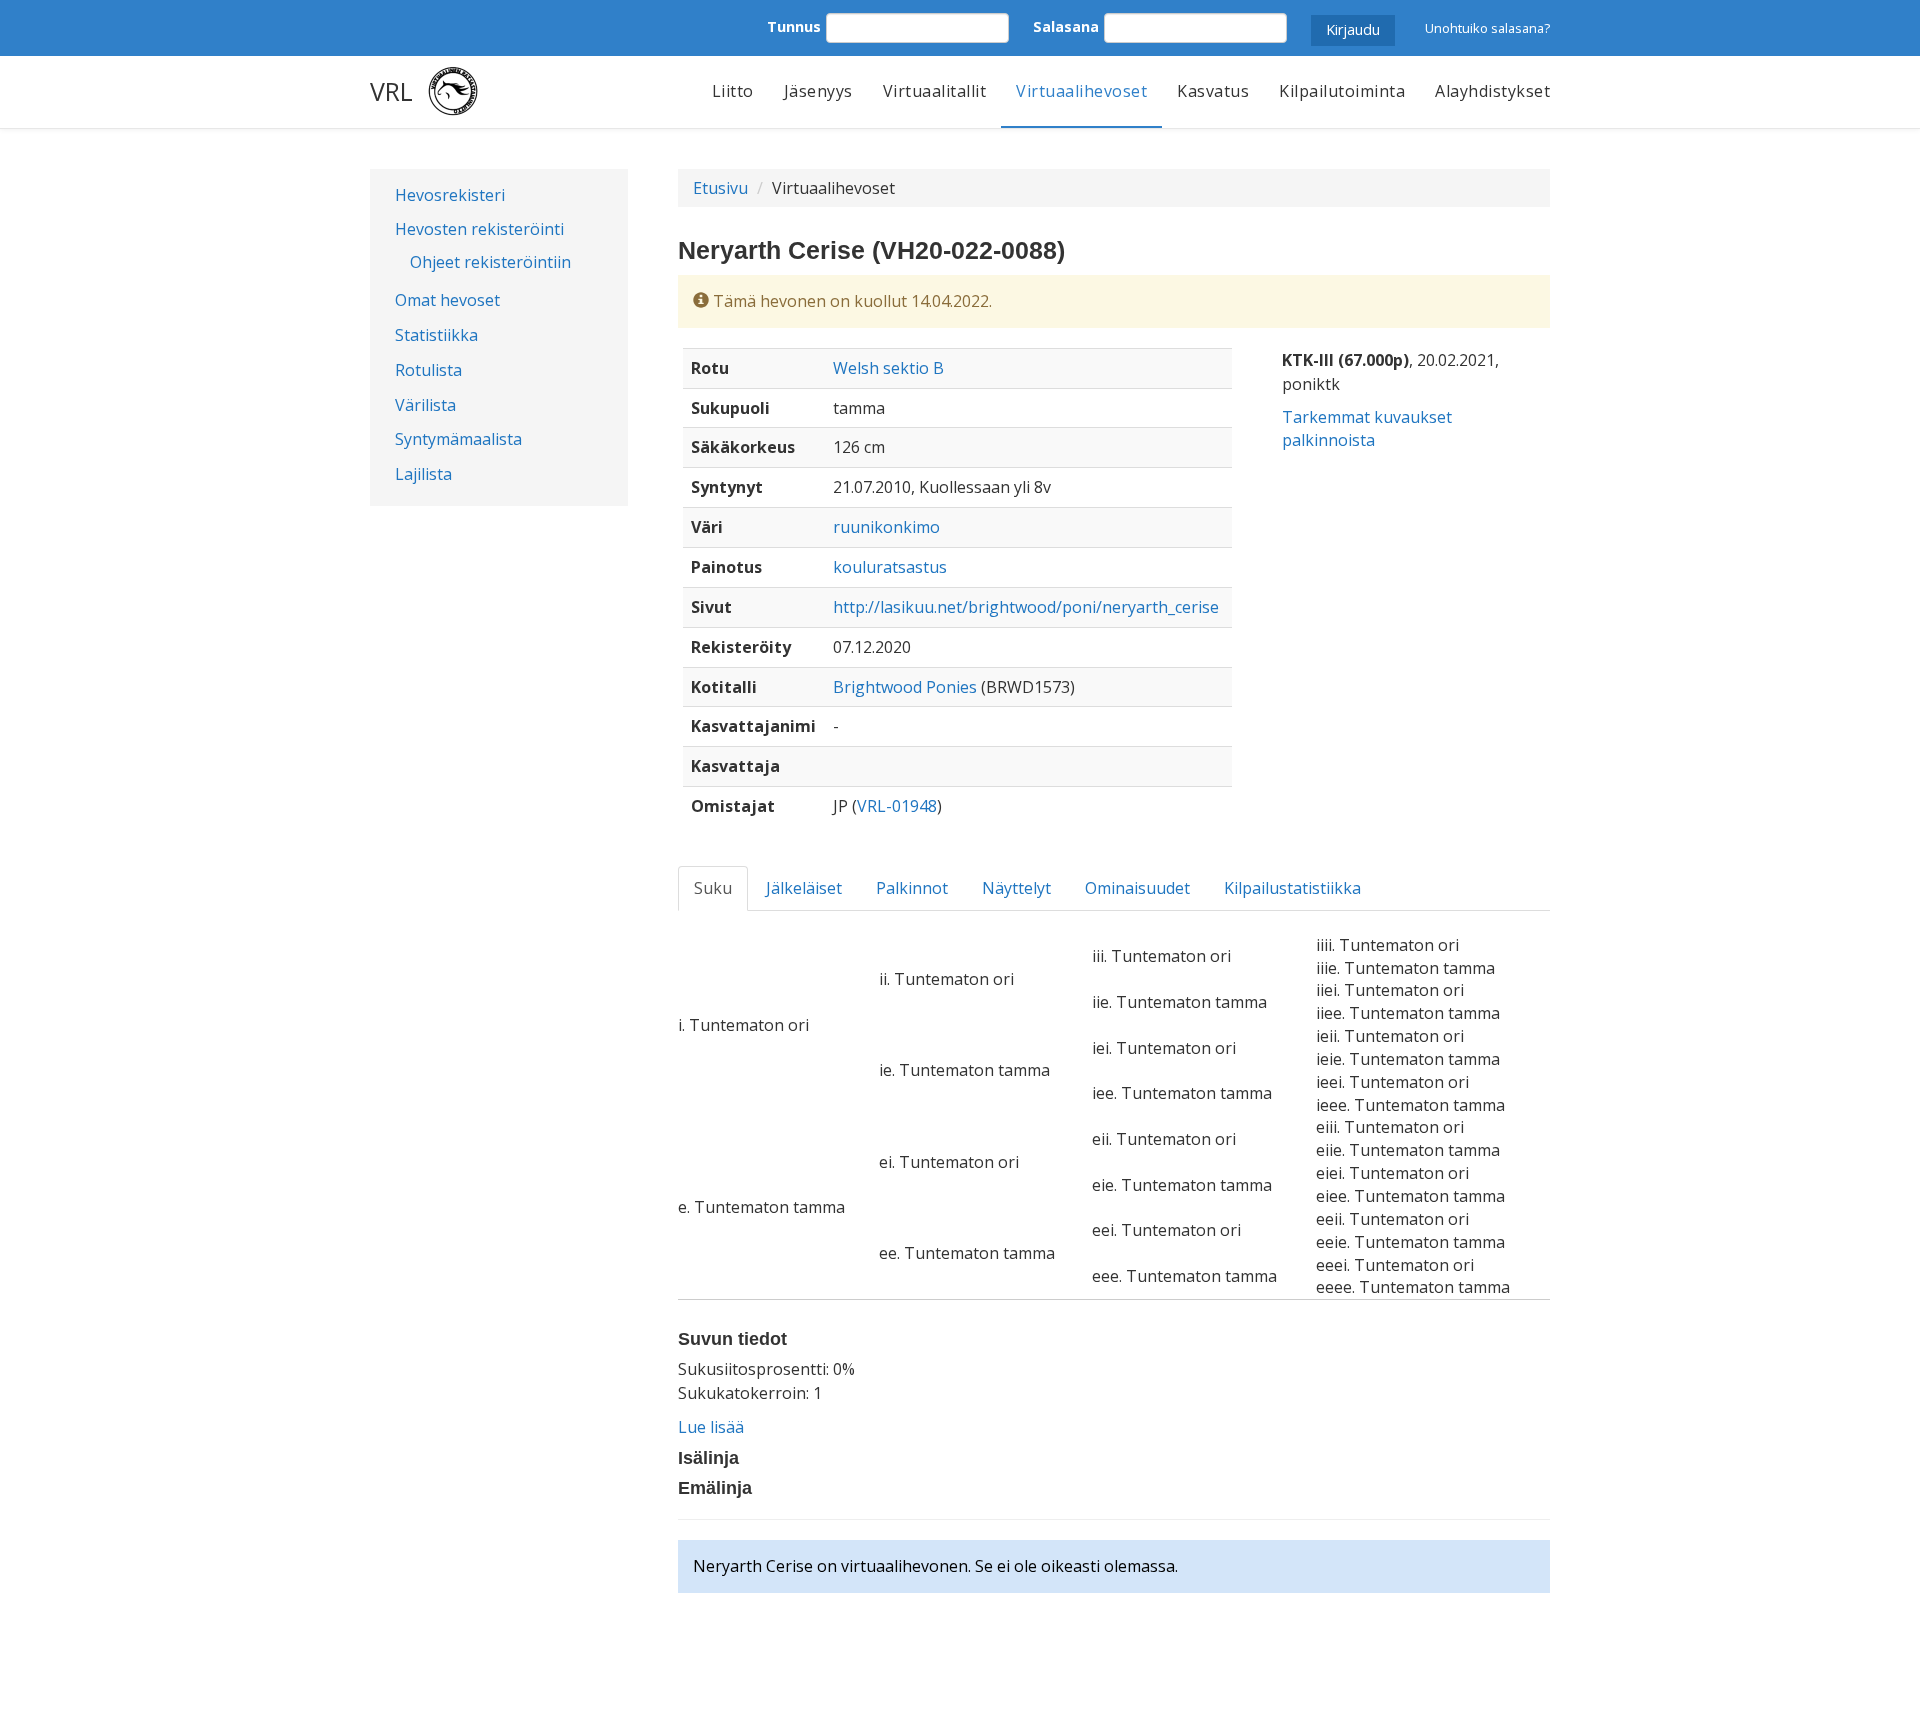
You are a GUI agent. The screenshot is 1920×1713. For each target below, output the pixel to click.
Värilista (425, 405)
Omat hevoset (447, 300)
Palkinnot (912, 888)
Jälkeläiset (804, 888)
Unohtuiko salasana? (1487, 28)
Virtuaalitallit (935, 91)
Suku (713, 888)
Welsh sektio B (888, 368)
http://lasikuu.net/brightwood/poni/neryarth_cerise (1026, 607)
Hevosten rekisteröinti (479, 229)
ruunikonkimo (886, 527)
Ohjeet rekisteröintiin (490, 262)
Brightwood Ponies (905, 687)
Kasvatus (1213, 91)
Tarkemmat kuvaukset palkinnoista (1367, 428)
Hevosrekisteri (450, 195)
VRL (391, 91)
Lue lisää (711, 1427)
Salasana (1066, 26)
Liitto (733, 91)
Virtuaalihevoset (1081, 91)
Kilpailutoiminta (1342, 91)
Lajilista (423, 474)
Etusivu (720, 188)
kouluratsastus (890, 567)
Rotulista (428, 370)
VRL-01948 (897, 806)
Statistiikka (436, 335)
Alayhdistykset (1492, 91)
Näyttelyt (1016, 888)
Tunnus (794, 26)
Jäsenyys (818, 91)
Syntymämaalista (458, 439)
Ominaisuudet (1137, 888)
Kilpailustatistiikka (1292, 888)
